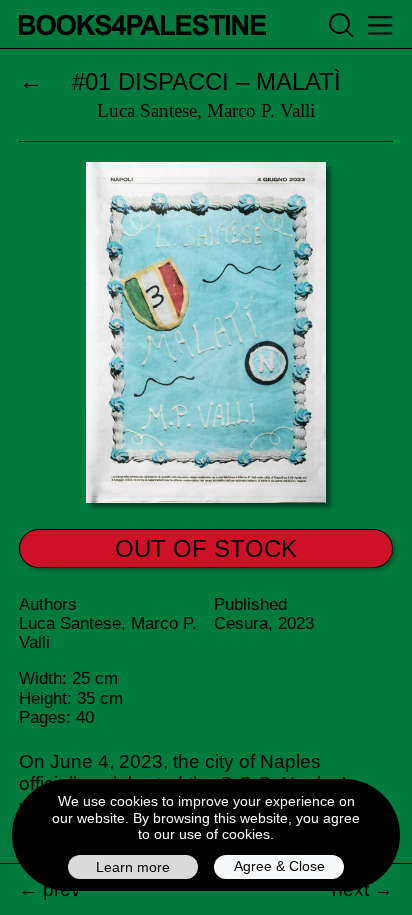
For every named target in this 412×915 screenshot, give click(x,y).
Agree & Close (279, 866)
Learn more (133, 867)
